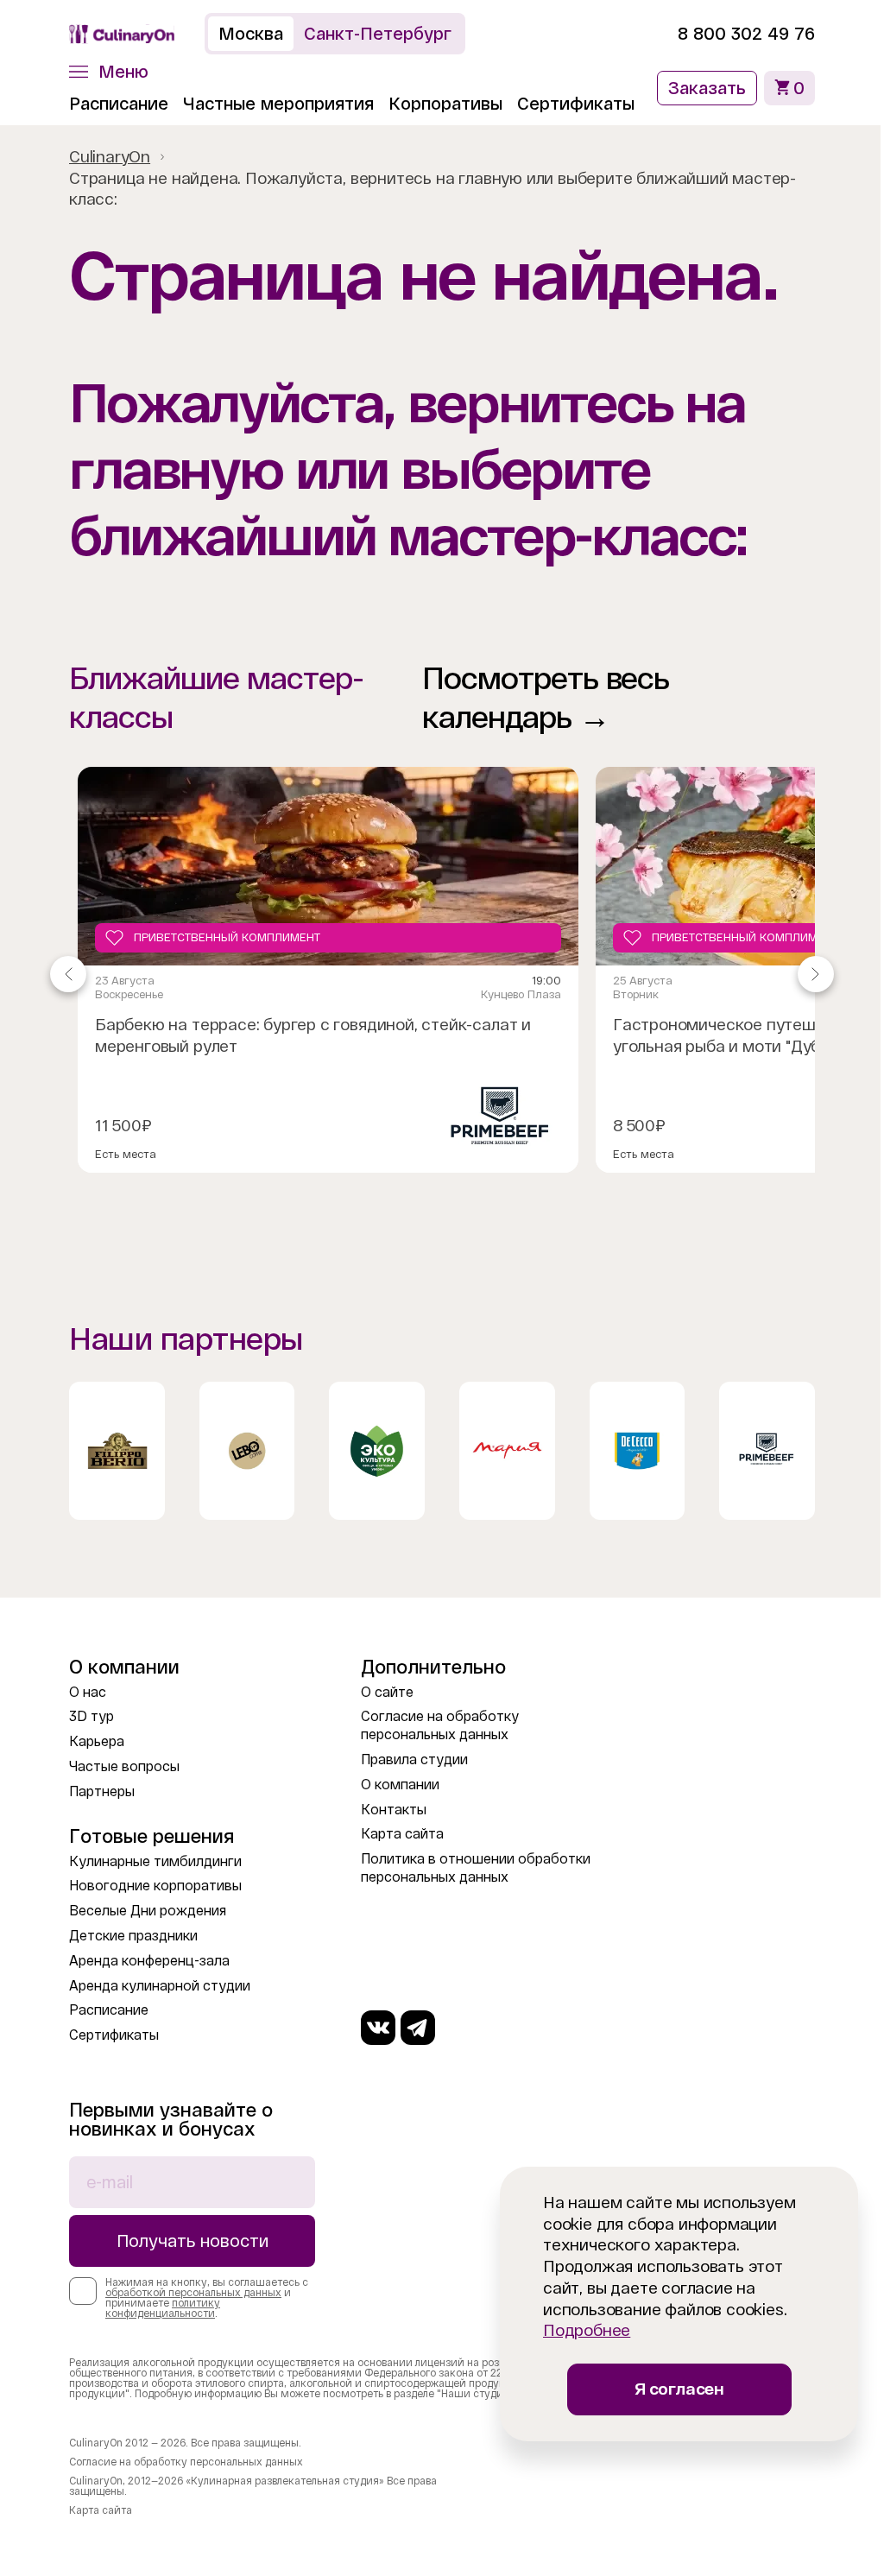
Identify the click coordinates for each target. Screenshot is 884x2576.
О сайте (383, 1692)
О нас (88, 1692)
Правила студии (410, 1760)
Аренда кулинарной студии (160, 1986)
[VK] (374, 2028)
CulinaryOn (110, 157)
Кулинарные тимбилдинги (155, 1861)
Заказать (694, 88)
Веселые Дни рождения (148, 1911)
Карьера (97, 1741)
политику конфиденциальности (163, 2308)
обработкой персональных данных (193, 2293)
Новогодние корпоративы (155, 1886)
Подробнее (574, 2330)
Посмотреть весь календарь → (540, 698)
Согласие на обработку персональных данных (186, 2462)
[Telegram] (414, 2028)
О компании (396, 1785)
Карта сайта (398, 1834)
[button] (109, 72)
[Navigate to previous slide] (68, 974)
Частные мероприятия (278, 104)
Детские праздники (133, 1936)
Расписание (119, 104)
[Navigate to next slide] (803, 974)
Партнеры (102, 1791)
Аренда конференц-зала (149, 1961)
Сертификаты (576, 104)
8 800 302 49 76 (733, 34)
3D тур (92, 1716)
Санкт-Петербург (378, 34)
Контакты (389, 1810)
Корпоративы (445, 104)
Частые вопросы (124, 1766)
